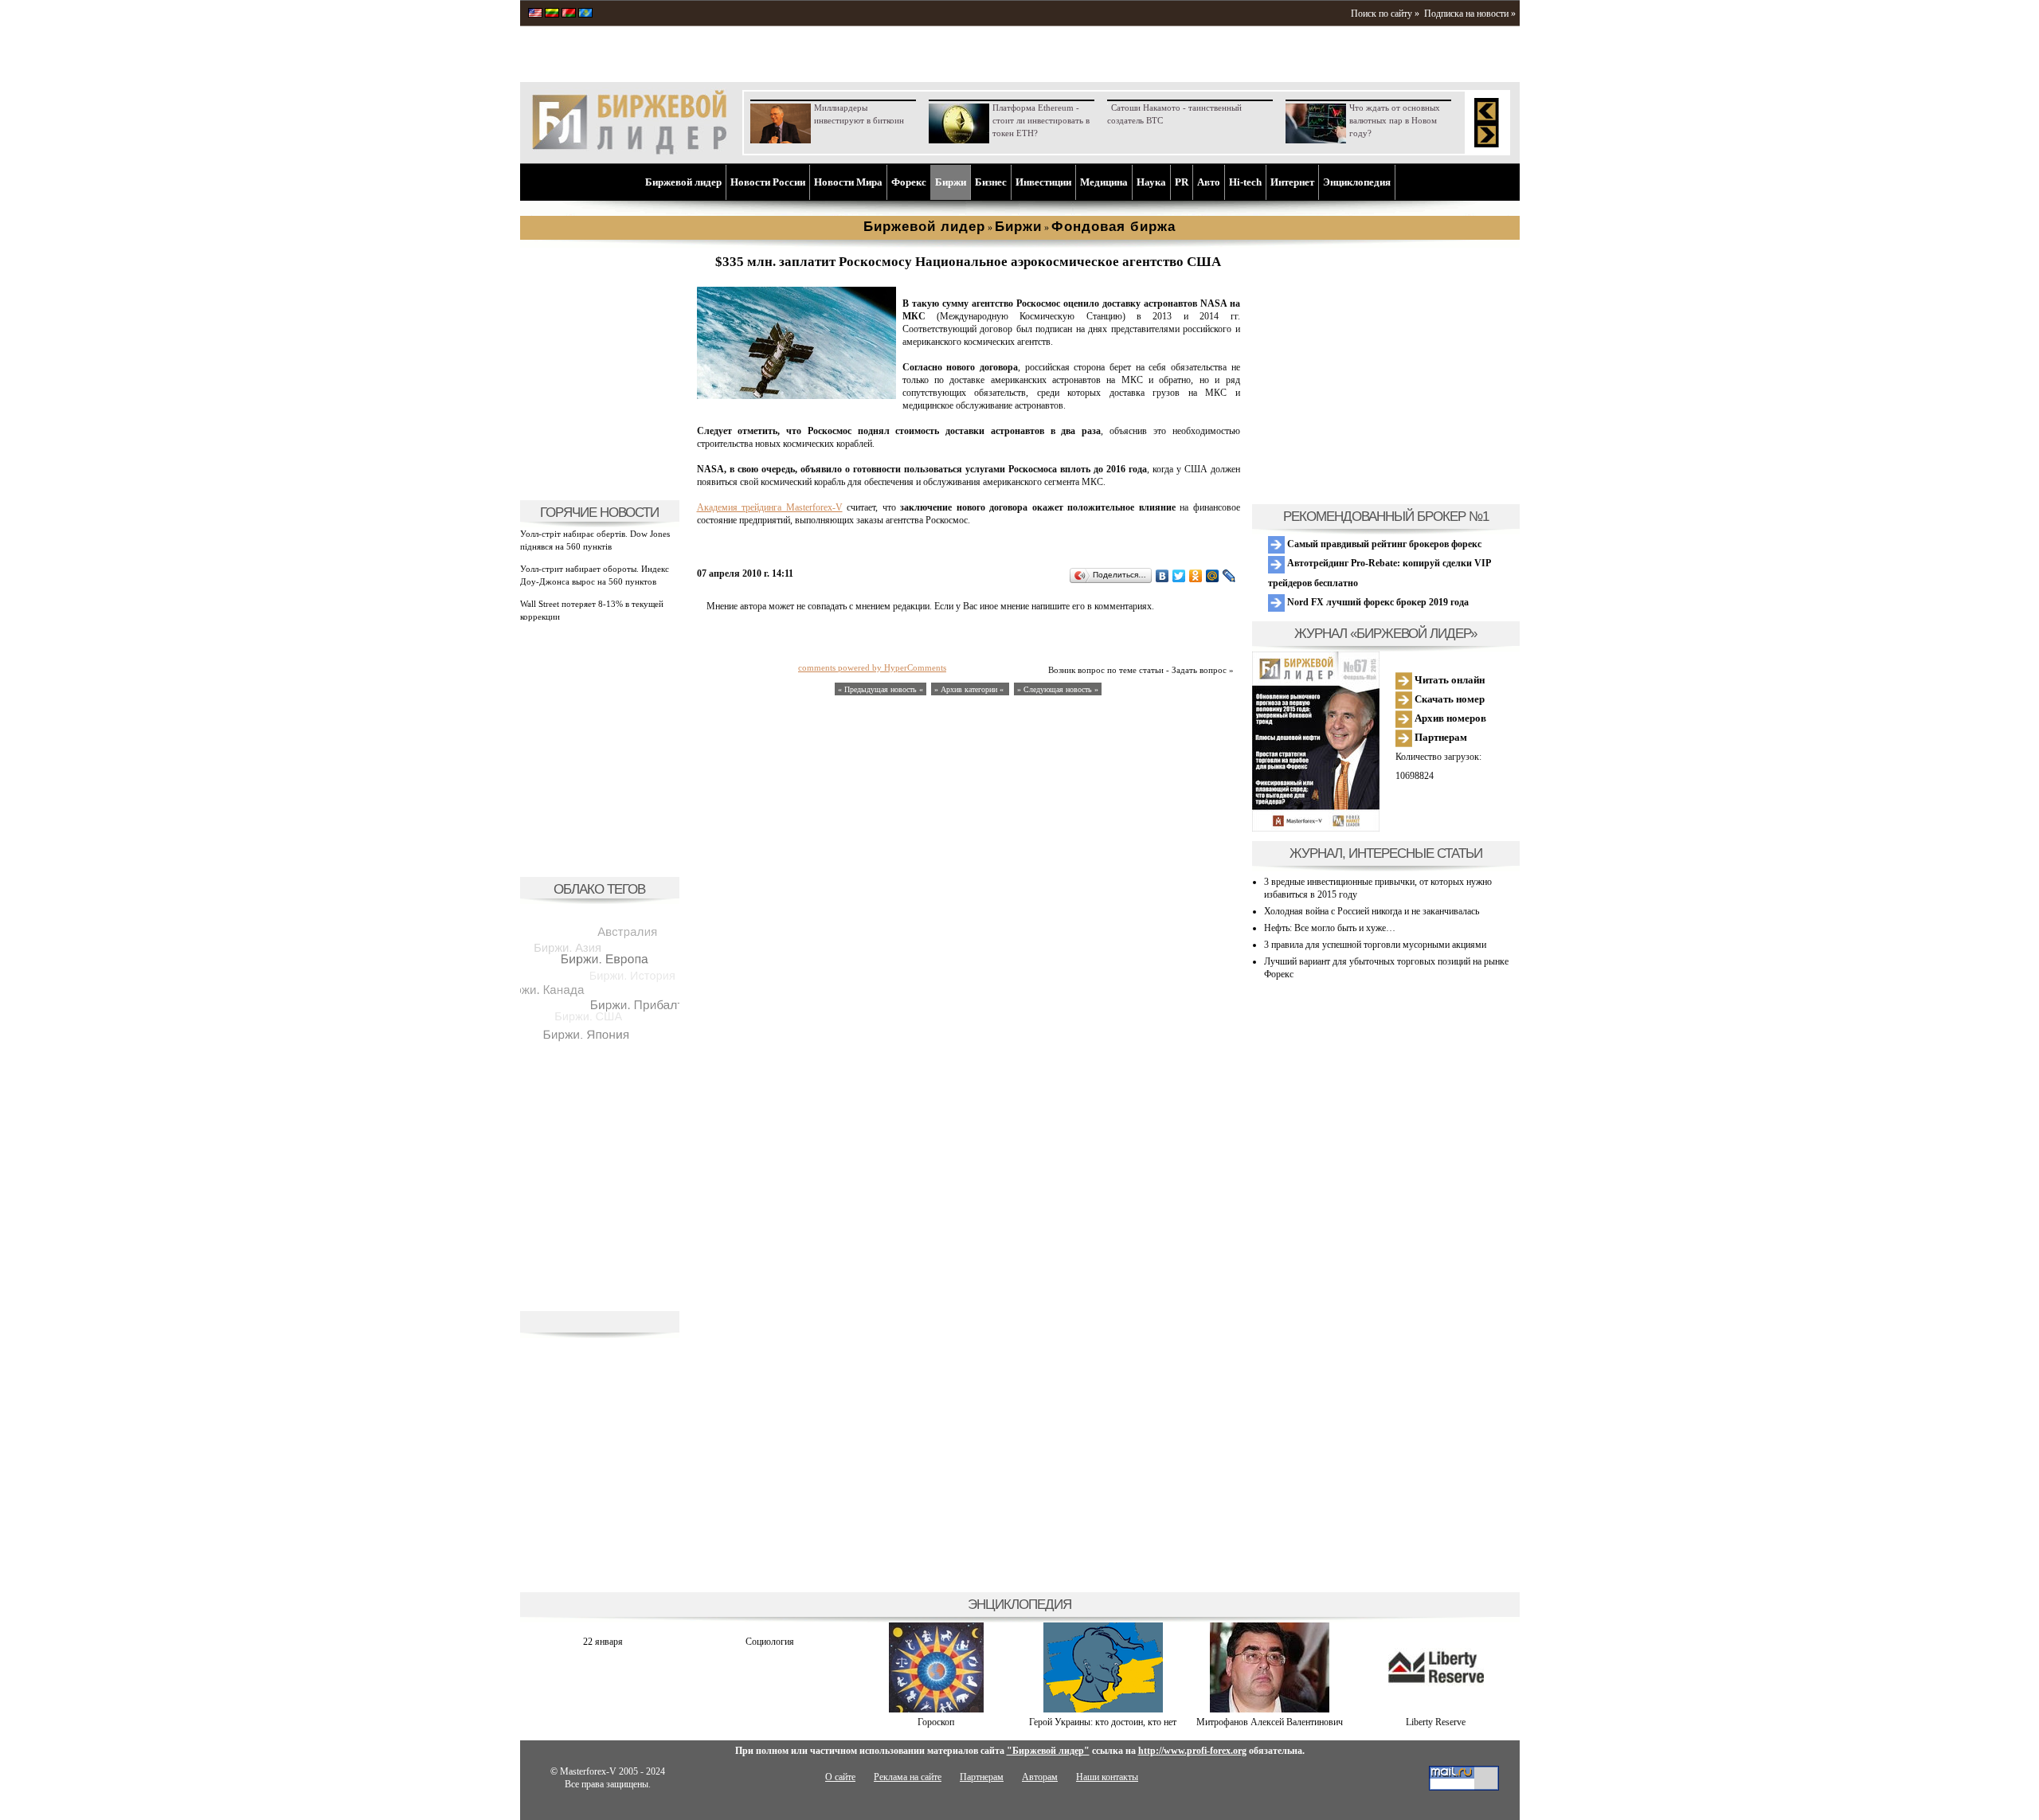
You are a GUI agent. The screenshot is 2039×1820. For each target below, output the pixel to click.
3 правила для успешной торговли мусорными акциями (1375, 945)
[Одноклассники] (1196, 576)
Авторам (1040, 1777)
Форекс (909, 182)
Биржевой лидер (683, 182)
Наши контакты (1107, 1777)
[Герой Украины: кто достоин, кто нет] (1103, 1709)
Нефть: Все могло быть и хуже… (1330, 928)
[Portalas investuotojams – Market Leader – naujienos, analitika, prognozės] (552, 14)
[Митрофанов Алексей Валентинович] (1270, 1709)
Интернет (1292, 182)
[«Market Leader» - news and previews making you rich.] (535, 14)
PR (1182, 182)
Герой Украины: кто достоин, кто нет (1103, 1722)
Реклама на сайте (908, 1777)
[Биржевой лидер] (629, 151)
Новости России (768, 182)
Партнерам (1440, 737)
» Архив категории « (970, 689)
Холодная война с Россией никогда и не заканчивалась (1372, 911)
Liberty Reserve (1436, 1722)
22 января (603, 1642)
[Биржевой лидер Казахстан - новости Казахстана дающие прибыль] (585, 14)
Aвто (1209, 182)
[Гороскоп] (936, 1709)
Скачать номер (1448, 699)
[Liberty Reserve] (1436, 1709)
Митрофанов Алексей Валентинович (1270, 1722)
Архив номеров (1449, 718)
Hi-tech (1245, 182)
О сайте (840, 1777)
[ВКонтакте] (1162, 576)
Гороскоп (936, 1722)
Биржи (951, 182)
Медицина (1104, 182)
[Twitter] (1179, 576)
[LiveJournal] (1229, 576)
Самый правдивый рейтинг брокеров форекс (1383, 544)
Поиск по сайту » (1385, 14)
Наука (1151, 182)
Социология (770, 1642)
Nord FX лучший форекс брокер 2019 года (1377, 602)
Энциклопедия (1357, 182)
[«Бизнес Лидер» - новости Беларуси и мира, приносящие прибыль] (569, 14)
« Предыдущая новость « (881, 689)
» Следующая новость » (1058, 689)
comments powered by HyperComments (872, 667)
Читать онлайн (1448, 680)
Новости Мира (848, 182)
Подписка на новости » (1470, 14)
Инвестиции (1043, 182)
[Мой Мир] (1213, 576)
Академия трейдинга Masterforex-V (770, 507)
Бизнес (991, 182)
